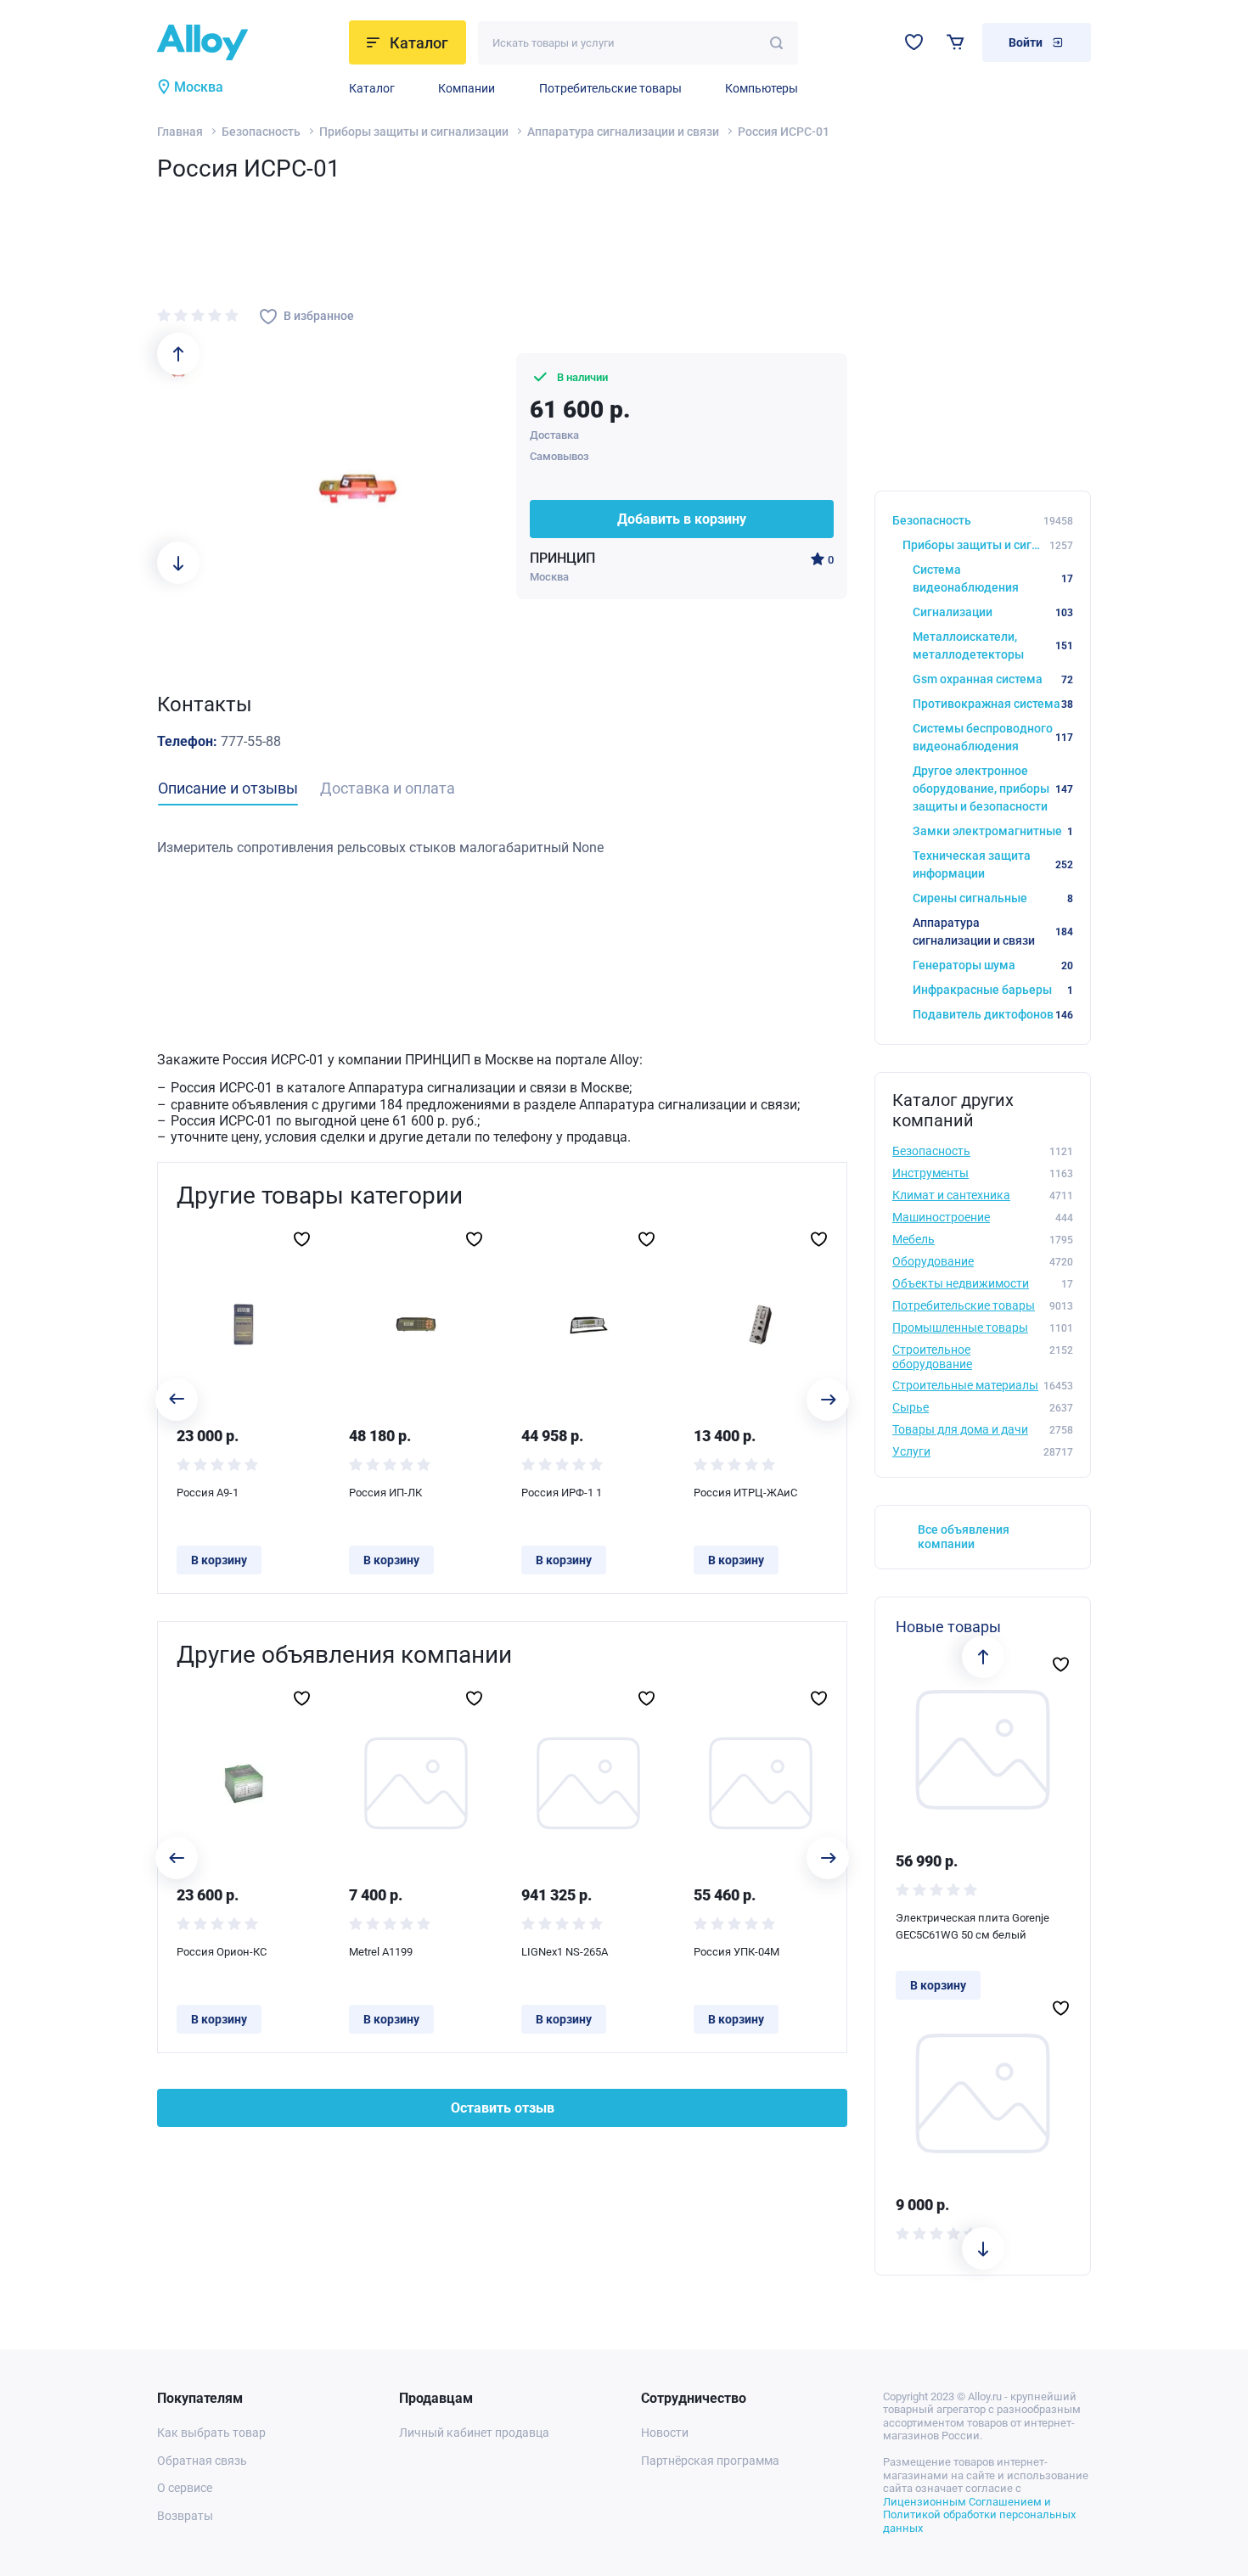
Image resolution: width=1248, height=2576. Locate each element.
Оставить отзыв (503, 2108)
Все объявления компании (964, 1537)
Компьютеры (762, 88)
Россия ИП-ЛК (385, 1493)
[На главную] (248, 42)
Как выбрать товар (211, 2433)
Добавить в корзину (682, 519)
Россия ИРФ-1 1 (562, 1493)
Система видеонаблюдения (993, 578)
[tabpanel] (502, 848)
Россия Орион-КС (222, 1952)
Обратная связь (202, 2461)
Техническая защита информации (993, 864)
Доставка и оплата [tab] (388, 788)
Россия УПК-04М (736, 1952)
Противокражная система (993, 704)
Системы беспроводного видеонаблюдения (993, 737)
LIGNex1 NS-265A (565, 1952)
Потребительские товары (610, 88)
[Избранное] (914, 42)
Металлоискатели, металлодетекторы (993, 645)
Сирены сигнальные (993, 898)
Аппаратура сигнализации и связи (623, 132)
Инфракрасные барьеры (993, 990)
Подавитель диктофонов (993, 1014)
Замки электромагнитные (993, 831)
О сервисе (185, 2488)
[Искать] (776, 43)
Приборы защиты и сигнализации (414, 132)
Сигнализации (993, 612)
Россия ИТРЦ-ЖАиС (745, 1493)
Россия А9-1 (208, 1493)
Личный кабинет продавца (474, 2433)
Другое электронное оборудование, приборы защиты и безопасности (993, 789)
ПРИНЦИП (562, 558)
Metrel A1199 (381, 1952)
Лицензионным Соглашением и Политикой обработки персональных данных (979, 2515)
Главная (180, 132)
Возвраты (185, 2516)
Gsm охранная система (993, 679)
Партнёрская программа (710, 2461)
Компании (467, 88)
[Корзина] (956, 42)
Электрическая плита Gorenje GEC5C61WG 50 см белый (973, 1926)
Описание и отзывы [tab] (228, 788)
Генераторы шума (993, 965)
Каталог (372, 88)
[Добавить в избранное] (302, 1239)
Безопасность (261, 132)
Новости (665, 2433)
